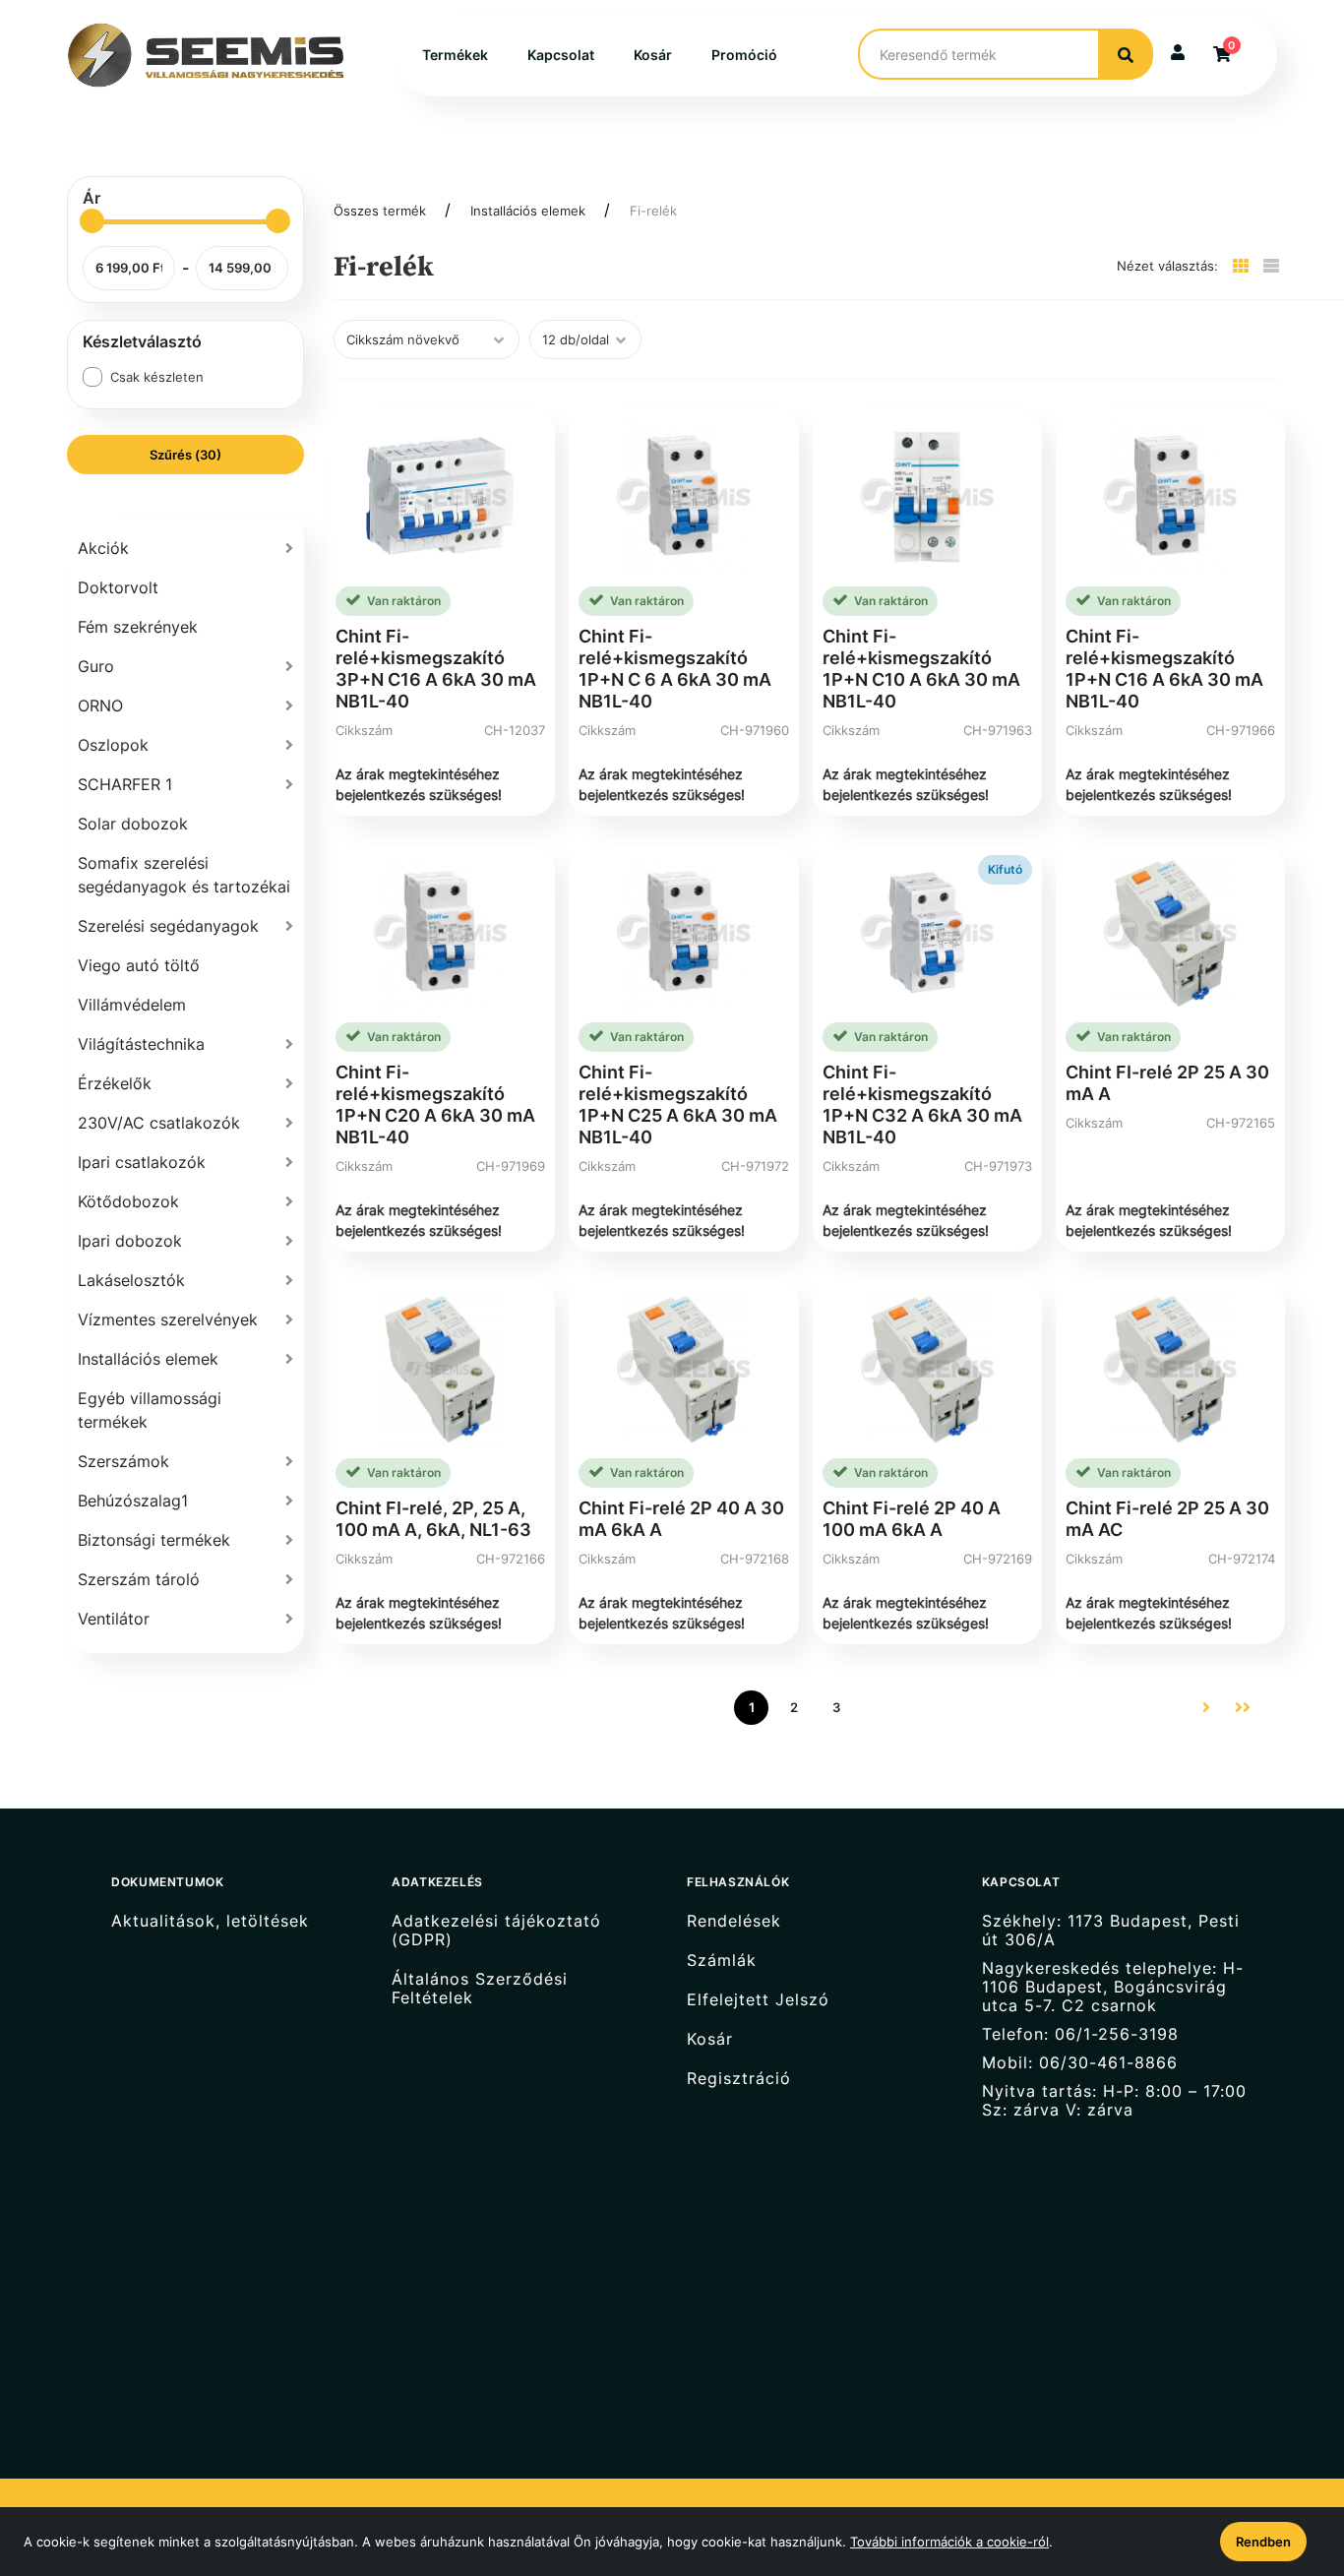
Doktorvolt (118, 587)
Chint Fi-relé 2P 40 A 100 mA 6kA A (912, 1519)
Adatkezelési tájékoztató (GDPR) (496, 1930)
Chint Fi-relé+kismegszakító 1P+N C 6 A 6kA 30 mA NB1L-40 (675, 669)
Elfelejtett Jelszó (758, 2000)
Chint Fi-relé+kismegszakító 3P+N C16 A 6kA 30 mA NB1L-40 (436, 669)
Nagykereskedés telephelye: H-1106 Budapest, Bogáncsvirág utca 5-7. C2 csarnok (1113, 1987)
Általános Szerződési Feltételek (480, 1989)
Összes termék (380, 211)
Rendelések (734, 1921)
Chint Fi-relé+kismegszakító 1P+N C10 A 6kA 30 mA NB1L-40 (921, 669)
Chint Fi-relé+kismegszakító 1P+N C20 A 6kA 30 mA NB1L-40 (435, 1104)
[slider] (92, 221)
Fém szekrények (138, 627)
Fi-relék (653, 211)
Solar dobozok (133, 824)
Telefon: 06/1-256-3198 (1080, 2034)
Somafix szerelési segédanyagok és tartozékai (184, 875)
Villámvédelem (132, 1005)
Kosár (653, 55)
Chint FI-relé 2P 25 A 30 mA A (1167, 1083)
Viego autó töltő (139, 965)
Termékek (455, 55)
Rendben (1263, 2542)
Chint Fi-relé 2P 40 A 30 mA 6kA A (681, 1519)
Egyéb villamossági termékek (150, 1410)
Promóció (744, 55)
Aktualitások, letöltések (210, 1921)
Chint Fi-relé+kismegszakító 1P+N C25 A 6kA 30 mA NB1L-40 (678, 1104)
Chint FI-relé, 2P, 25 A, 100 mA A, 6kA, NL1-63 (433, 1519)
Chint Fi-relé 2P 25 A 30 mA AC (1167, 1519)
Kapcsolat (561, 55)
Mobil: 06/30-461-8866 (1080, 2063)
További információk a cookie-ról (949, 2542)
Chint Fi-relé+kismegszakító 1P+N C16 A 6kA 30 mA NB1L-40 (1164, 669)
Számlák (722, 1961)
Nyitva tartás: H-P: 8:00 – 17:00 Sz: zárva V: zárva (1114, 2101)
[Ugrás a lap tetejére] (1284, 2457)
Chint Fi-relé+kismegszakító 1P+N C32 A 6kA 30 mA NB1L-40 (922, 1104)
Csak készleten (157, 377)
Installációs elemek (528, 211)
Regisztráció (739, 2079)
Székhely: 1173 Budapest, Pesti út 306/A (1111, 1930)
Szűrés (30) (185, 455)
